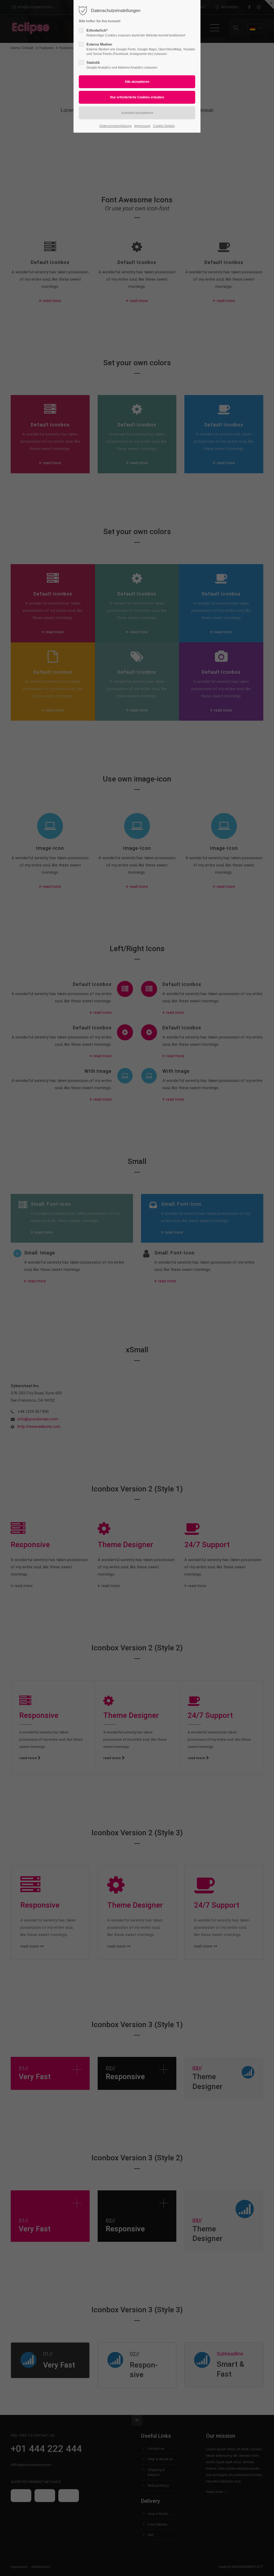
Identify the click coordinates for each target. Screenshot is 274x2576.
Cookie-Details (164, 126)
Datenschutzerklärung (116, 126)
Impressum (142, 126)
